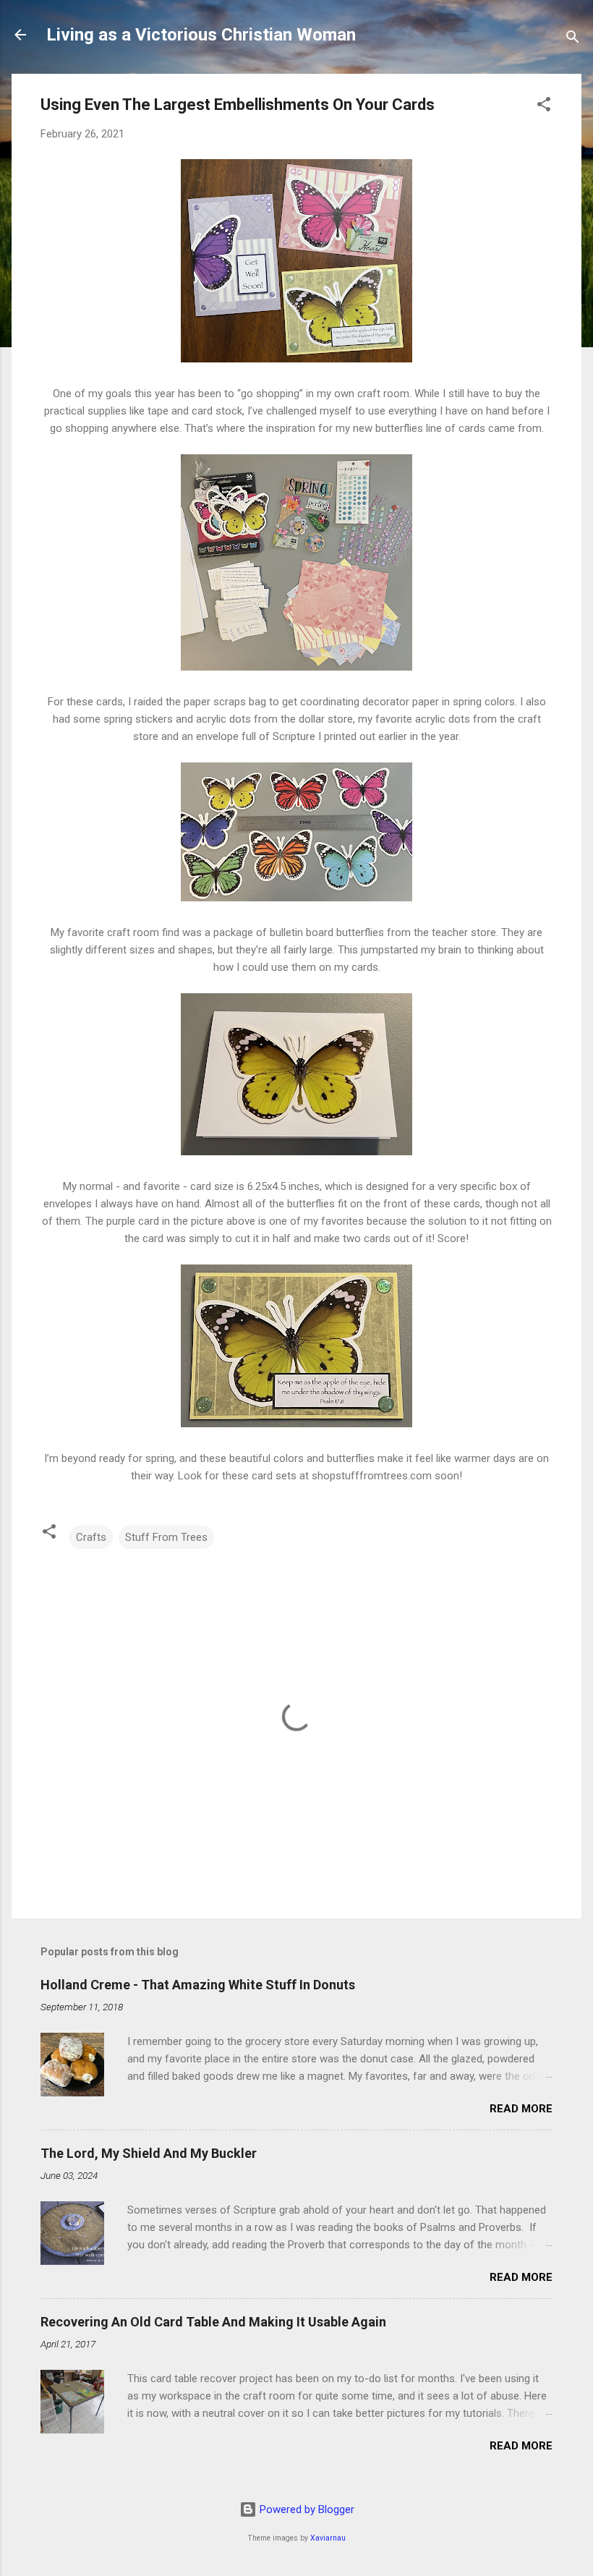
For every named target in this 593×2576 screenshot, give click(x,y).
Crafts (91, 1537)
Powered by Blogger (306, 2509)
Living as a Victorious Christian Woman (201, 35)
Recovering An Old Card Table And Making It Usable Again (213, 2322)
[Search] (573, 39)
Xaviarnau (328, 2538)
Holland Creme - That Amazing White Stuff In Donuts (198, 1985)
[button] (544, 107)
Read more (521, 2109)
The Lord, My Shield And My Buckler (149, 2153)
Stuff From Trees (166, 1537)
